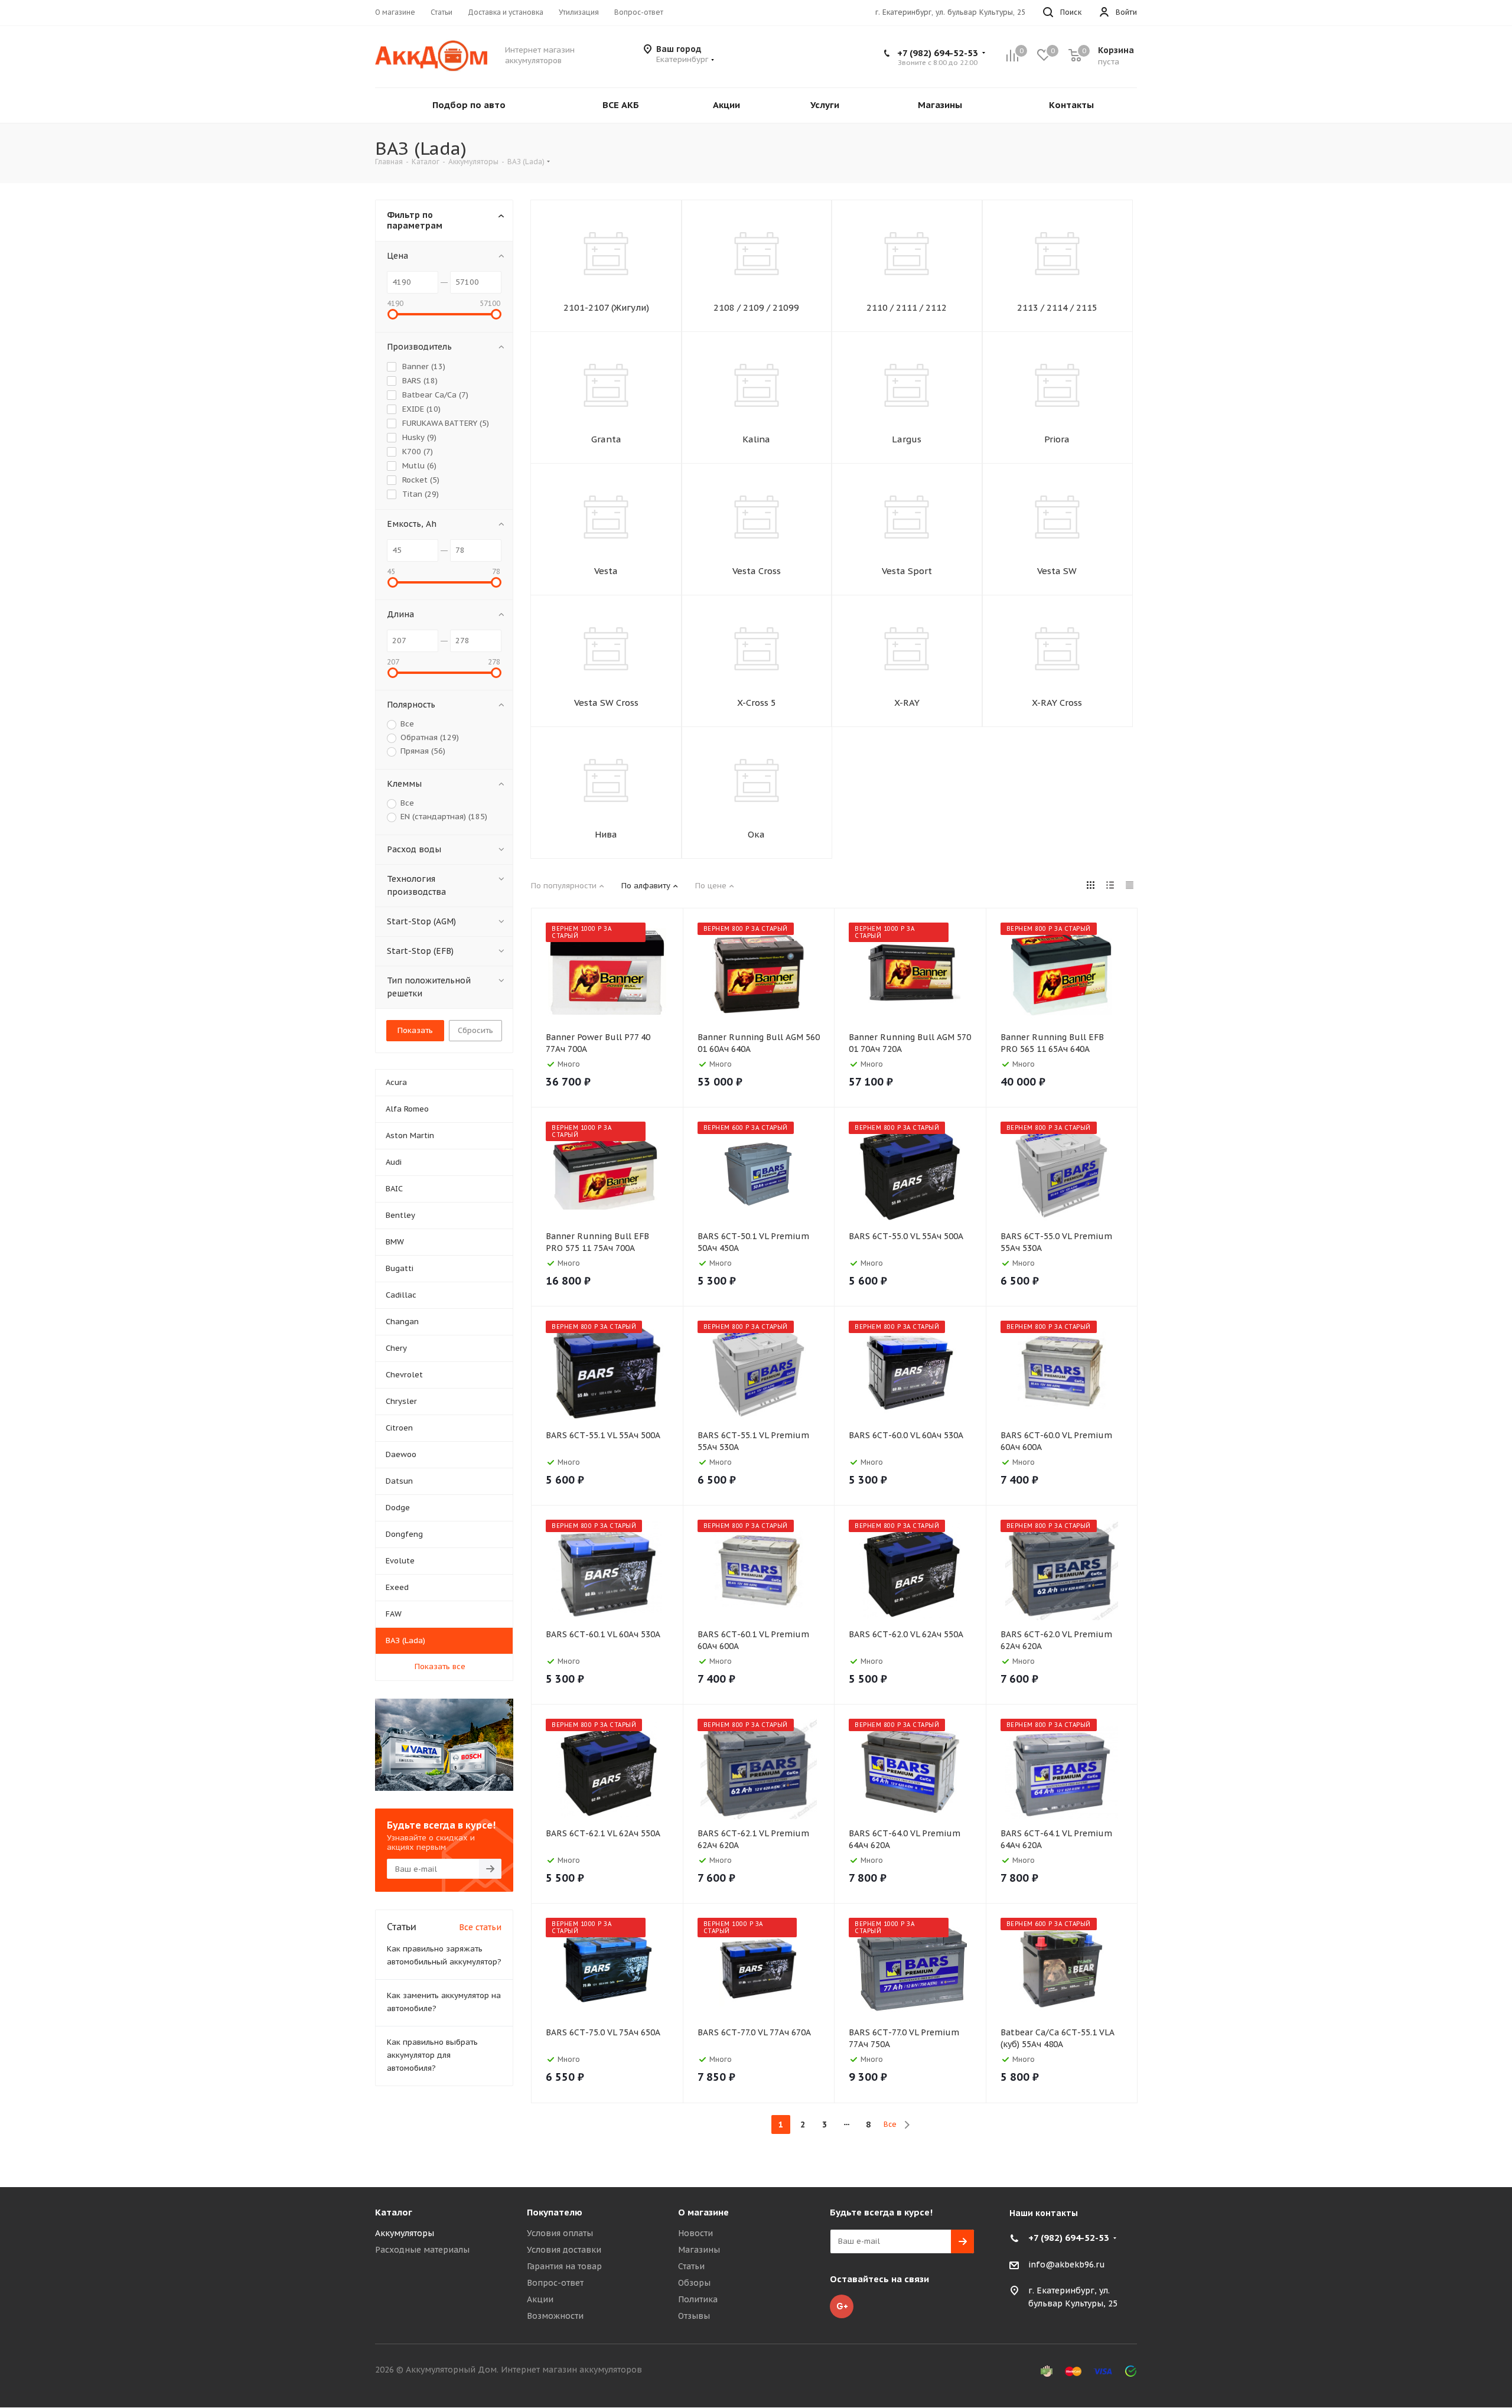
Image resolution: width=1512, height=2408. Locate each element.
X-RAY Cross (1057, 703)
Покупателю (555, 2212)
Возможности (555, 2316)
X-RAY (907, 703)
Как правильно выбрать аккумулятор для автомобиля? (432, 2055)
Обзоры (694, 2283)
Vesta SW (1057, 571)
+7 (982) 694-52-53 (938, 53)
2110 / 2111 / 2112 (907, 307)
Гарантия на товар (564, 2266)
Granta (606, 439)
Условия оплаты (560, 2233)
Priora (1057, 439)
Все (890, 2124)
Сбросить (475, 1030)
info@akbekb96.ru (1067, 2264)
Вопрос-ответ (555, 2283)
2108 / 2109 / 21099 (756, 307)
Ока (756, 834)
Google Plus (842, 2306)
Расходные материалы (422, 2250)
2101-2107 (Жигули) (606, 307)
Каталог (394, 2212)
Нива (606, 834)
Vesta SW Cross (606, 703)
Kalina (756, 439)
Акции (540, 2299)
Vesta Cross (757, 571)
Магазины (699, 2250)
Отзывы (694, 2316)
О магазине (703, 2212)
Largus (907, 439)
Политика (698, 2299)
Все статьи (480, 1927)
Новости (695, 2233)
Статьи (691, 2266)
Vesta (606, 571)
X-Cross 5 (757, 703)
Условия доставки (564, 2250)
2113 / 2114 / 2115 (1057, 307)
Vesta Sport (907, 571)
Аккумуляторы (405, 2233)
